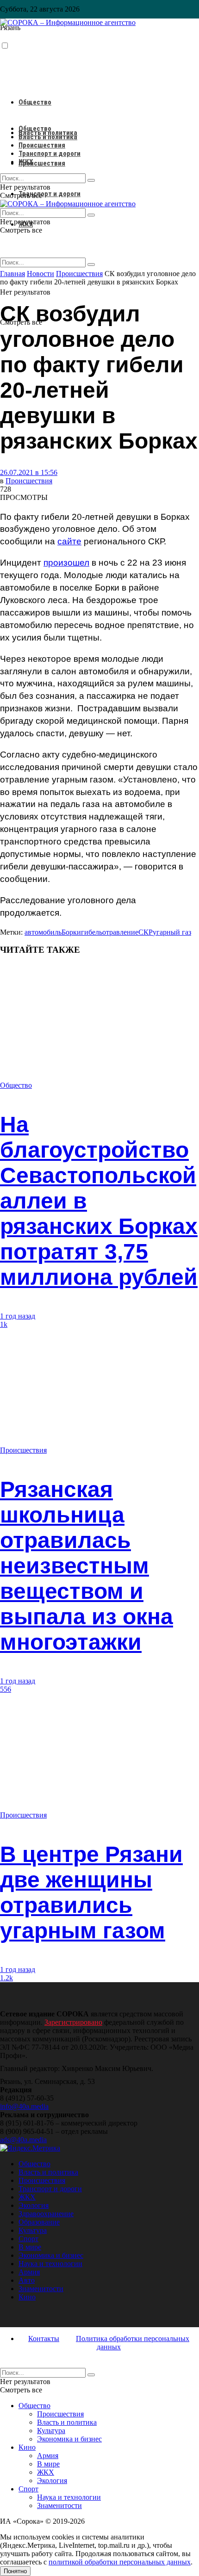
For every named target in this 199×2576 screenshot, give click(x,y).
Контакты (44, 2339)
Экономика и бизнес (51, 2255)
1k (4, 1324)
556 (6, 1689)
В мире (30, 2247)
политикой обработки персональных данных (120, 2562)
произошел (66, 563)
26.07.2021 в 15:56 (29, 472)
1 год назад (18, 1316)
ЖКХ (26, 162)
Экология (34, 2205)
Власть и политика (48, 137)
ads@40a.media (23, 2140)
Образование (39, 2222)
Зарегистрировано (73, 2022)
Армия (29, 2272)
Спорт (28, 2239)
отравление (120, 932)
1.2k (6, 1978)
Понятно (15, 2571)
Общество (35, 102)
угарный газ (172, 932)
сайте (69, 541)
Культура (33, 2230)
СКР (146, 932)
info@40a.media (24, 2106)
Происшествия (42, 163)
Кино (27, 2297)
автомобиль (43, 932)
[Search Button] (91, 265)
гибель (92, 932)
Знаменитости (41, 2289)
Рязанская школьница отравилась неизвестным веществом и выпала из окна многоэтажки (87, 1566)
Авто (27, 2280)
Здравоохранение (46, 2214)
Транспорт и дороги (50, 194)
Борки (71, 932)
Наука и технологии (50, 2264)
